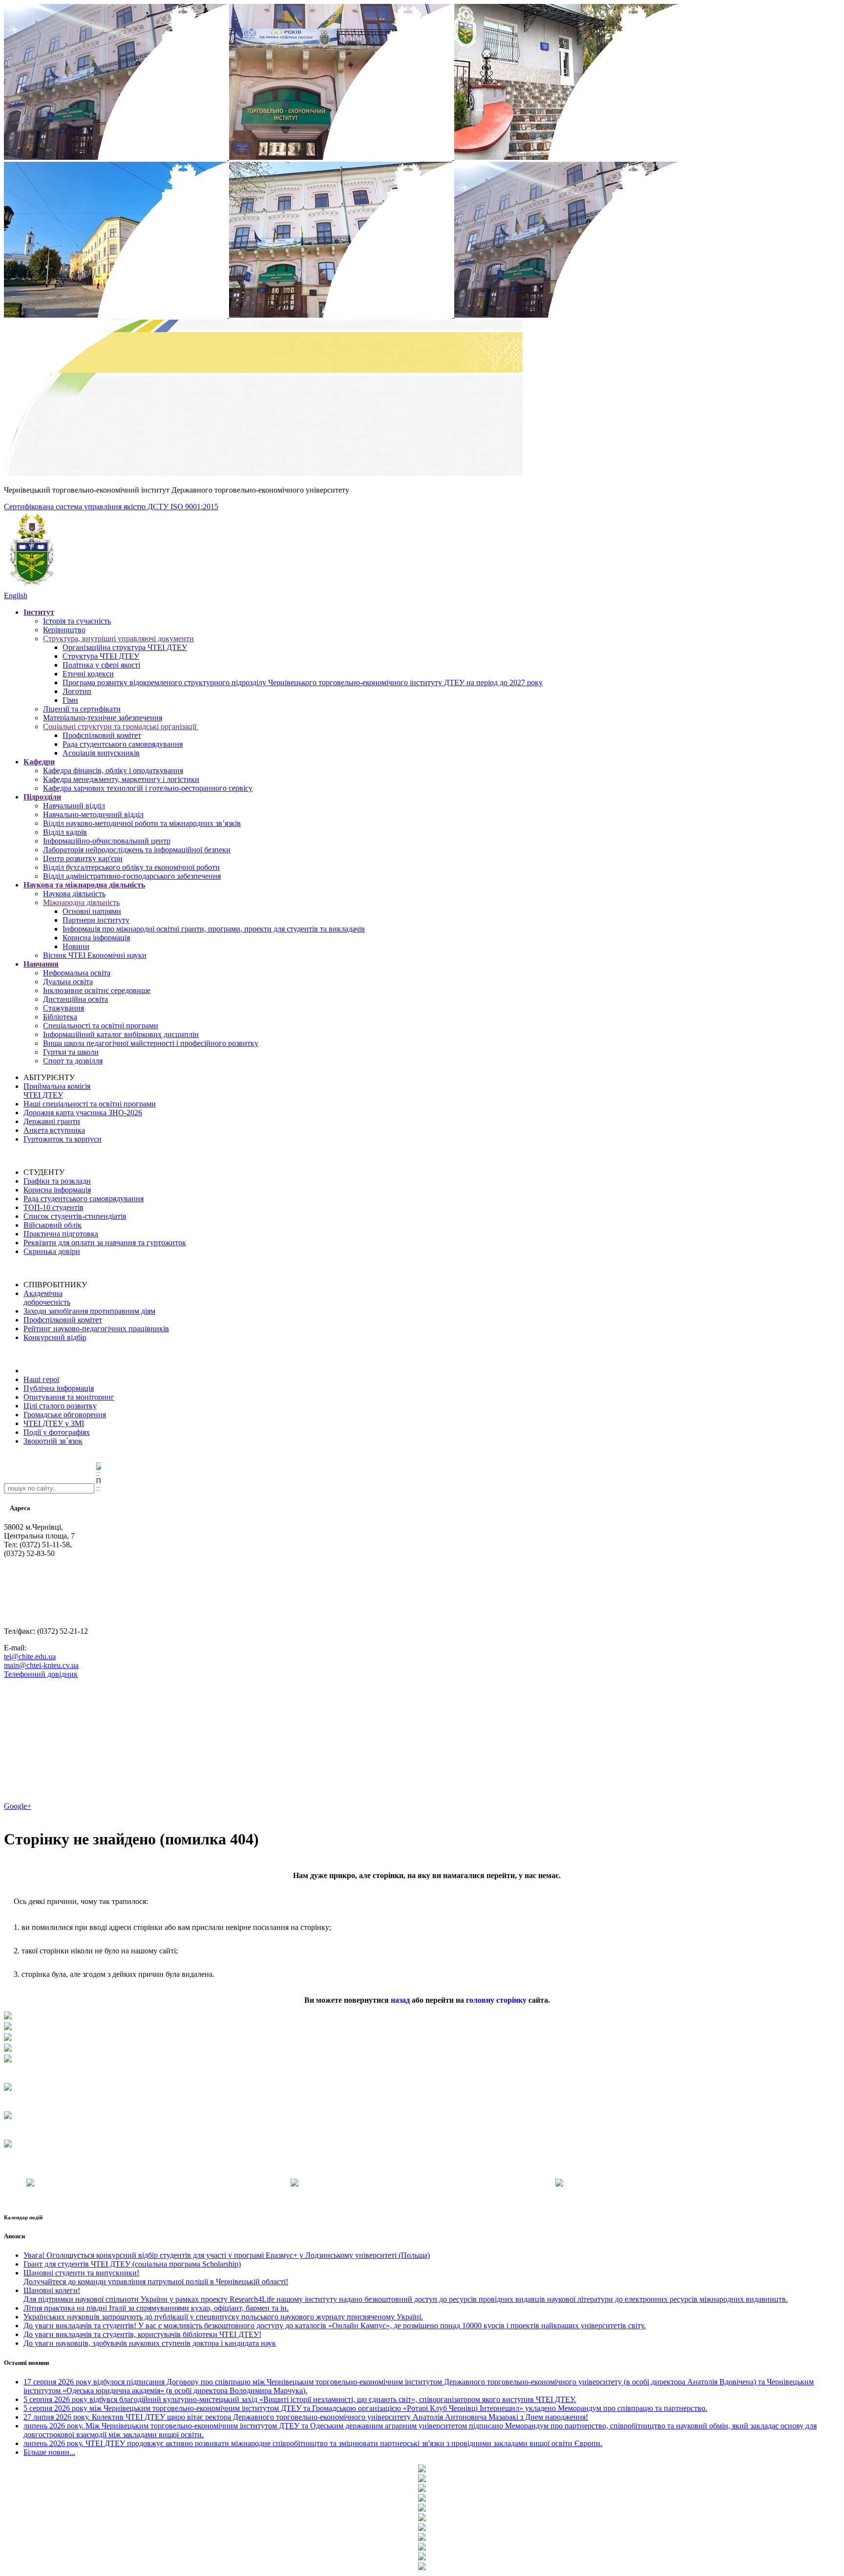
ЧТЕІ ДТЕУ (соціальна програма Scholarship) (132, 2264)
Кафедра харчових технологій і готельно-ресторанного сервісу (148, 788)
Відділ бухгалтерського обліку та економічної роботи (131, 867)
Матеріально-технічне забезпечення (103, 718)
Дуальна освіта (68, 982)
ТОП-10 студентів (53, 1207)
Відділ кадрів (65, 832)
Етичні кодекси (88, 674)
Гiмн (70, 700)
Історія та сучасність (77, 621)
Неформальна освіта (77, 973)
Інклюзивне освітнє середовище (97, 990)
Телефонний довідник (41, 1674)
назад (400, 2000)
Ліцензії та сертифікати (82, 709)
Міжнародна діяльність (81, 902)
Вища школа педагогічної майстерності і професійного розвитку (151, 1043)
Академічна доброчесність (47, 1298)
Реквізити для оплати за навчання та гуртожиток (105, 1243)
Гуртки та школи (71, 1052)
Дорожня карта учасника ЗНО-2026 (83, 1113)
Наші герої (41, 1379)
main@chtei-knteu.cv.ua (41, 1665)
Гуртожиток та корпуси (63, 1139)
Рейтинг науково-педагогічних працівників (96, 1329)
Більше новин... (49, 2452)
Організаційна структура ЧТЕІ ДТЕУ (125, 647)
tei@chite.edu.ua (30, 1656)
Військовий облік (53, 1225)
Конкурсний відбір (55, 1337)
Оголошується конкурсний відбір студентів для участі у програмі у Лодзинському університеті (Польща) (227, 2255)
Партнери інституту (96, 920)
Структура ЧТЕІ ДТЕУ (101, 656)
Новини (76, 946)
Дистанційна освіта (75, 999)
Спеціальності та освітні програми (101, 1026)
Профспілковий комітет (102, 735)
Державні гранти (52, 1121)
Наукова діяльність (74, 894)
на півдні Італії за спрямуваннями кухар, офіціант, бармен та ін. (156, 2308)
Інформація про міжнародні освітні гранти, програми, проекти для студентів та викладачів (214, 929)
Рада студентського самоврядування (123, 744)
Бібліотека (60, 1017)
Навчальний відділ (74, 806)
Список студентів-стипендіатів (75, 1216)
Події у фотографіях (57, 1432)
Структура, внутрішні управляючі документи (118, 639)
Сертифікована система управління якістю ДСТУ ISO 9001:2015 (111, 507)
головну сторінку (496, 2000)
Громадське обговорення (65, 1415)
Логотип (77, 691)
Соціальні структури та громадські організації (121, 726)
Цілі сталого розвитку (60, 1406)
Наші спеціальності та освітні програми (90, 1104)
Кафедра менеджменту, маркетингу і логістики (121, 779)
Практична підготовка (61, 1234)
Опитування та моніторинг (69, 1397)
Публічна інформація (59, 1388)
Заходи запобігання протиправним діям (89, 1311)
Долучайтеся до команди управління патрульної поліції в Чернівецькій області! (156, 2277)
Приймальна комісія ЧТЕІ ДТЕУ (57, 1091)
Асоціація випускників (101, 753)
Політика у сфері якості (101, 665)
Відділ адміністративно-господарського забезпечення (132, 876)
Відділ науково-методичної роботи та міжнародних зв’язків (142, 823)
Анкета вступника (54, 1130)
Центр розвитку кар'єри (83, 858)
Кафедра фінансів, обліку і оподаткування (113, 770)
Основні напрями (92, 911)
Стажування (63, 1008)
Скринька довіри (52, 1251)
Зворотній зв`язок (53, 1441)
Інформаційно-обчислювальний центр (107, 841)
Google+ (18, 1806)
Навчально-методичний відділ (93, 814)
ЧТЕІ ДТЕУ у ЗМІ (54, 1423)
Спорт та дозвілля (73, 1061)
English (16, 595)
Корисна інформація (96, 938)
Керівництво (64, 630)
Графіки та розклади (57, 1181)
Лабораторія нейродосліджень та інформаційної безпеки (137, 850)
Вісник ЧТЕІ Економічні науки (95, 955)
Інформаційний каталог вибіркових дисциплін (121, 1034)
